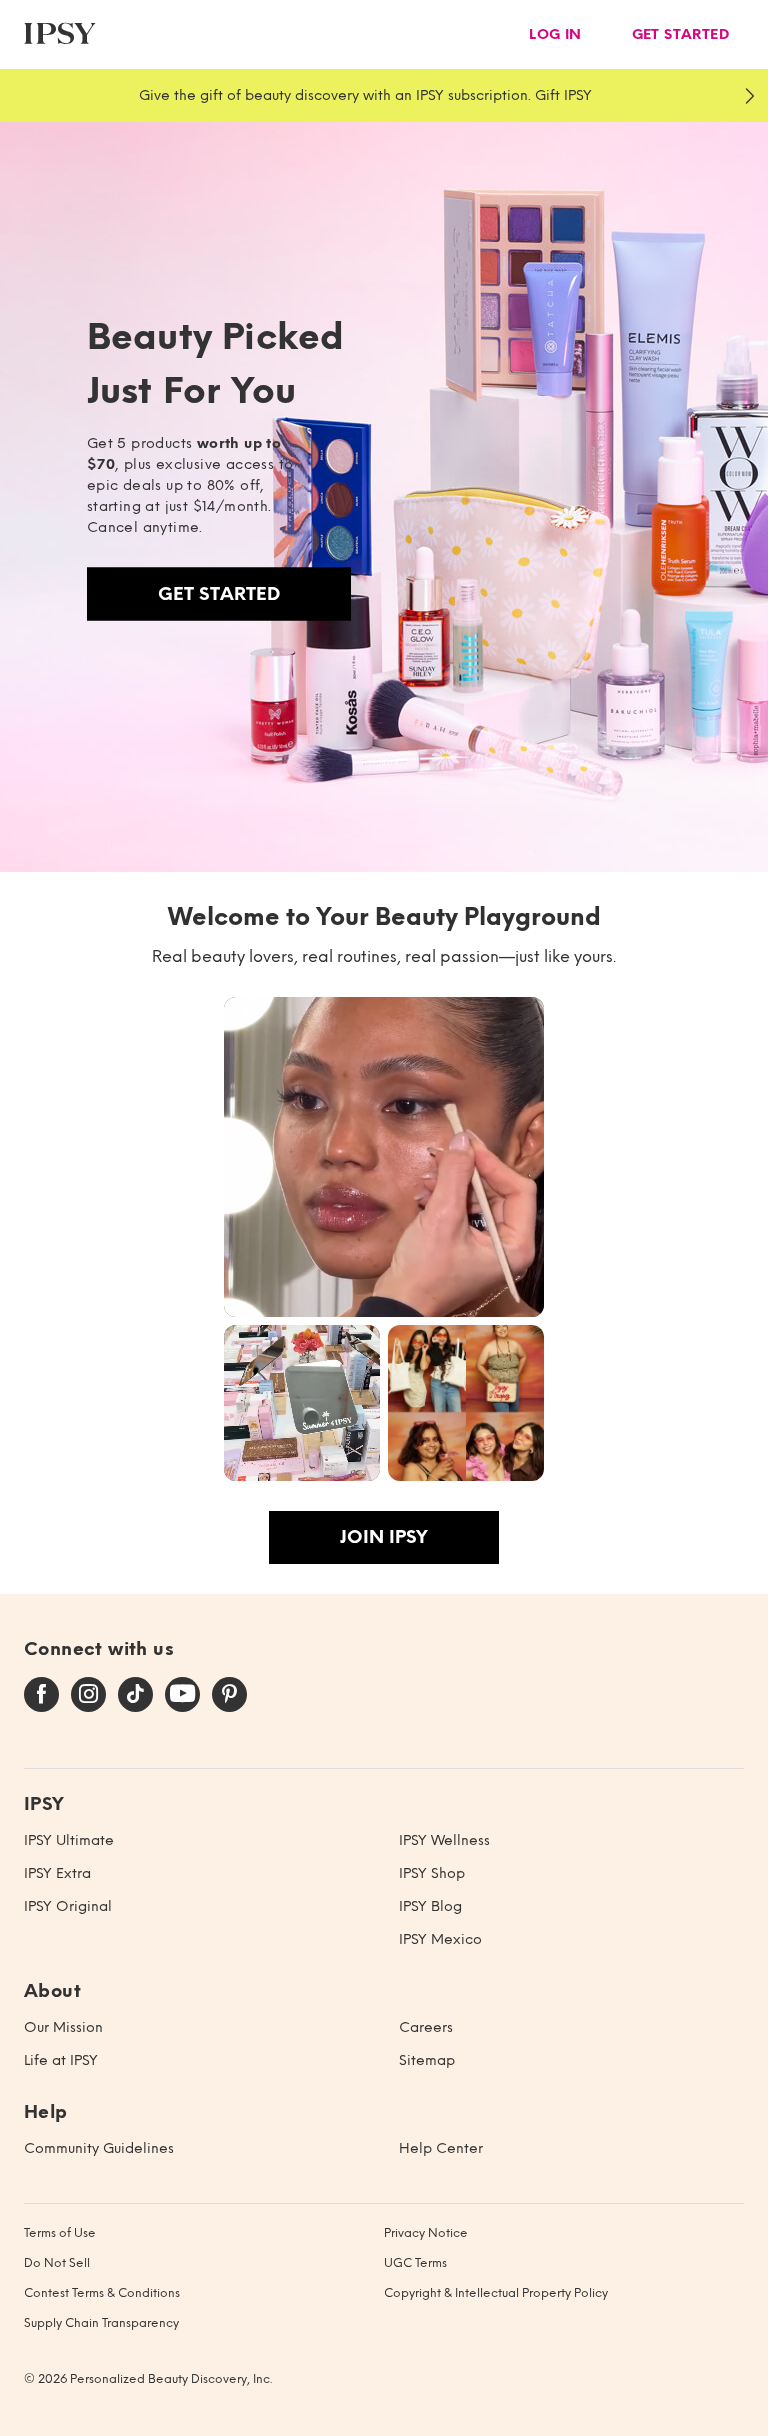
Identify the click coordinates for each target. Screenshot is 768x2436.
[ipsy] (60, 34)
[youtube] (182, 1695)
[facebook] (41, 1695)
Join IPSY (384, 1537)
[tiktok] (135, 1695)
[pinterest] (229, 1695)
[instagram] (88, 1695)
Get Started (219, 594)
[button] (384, 1157)
